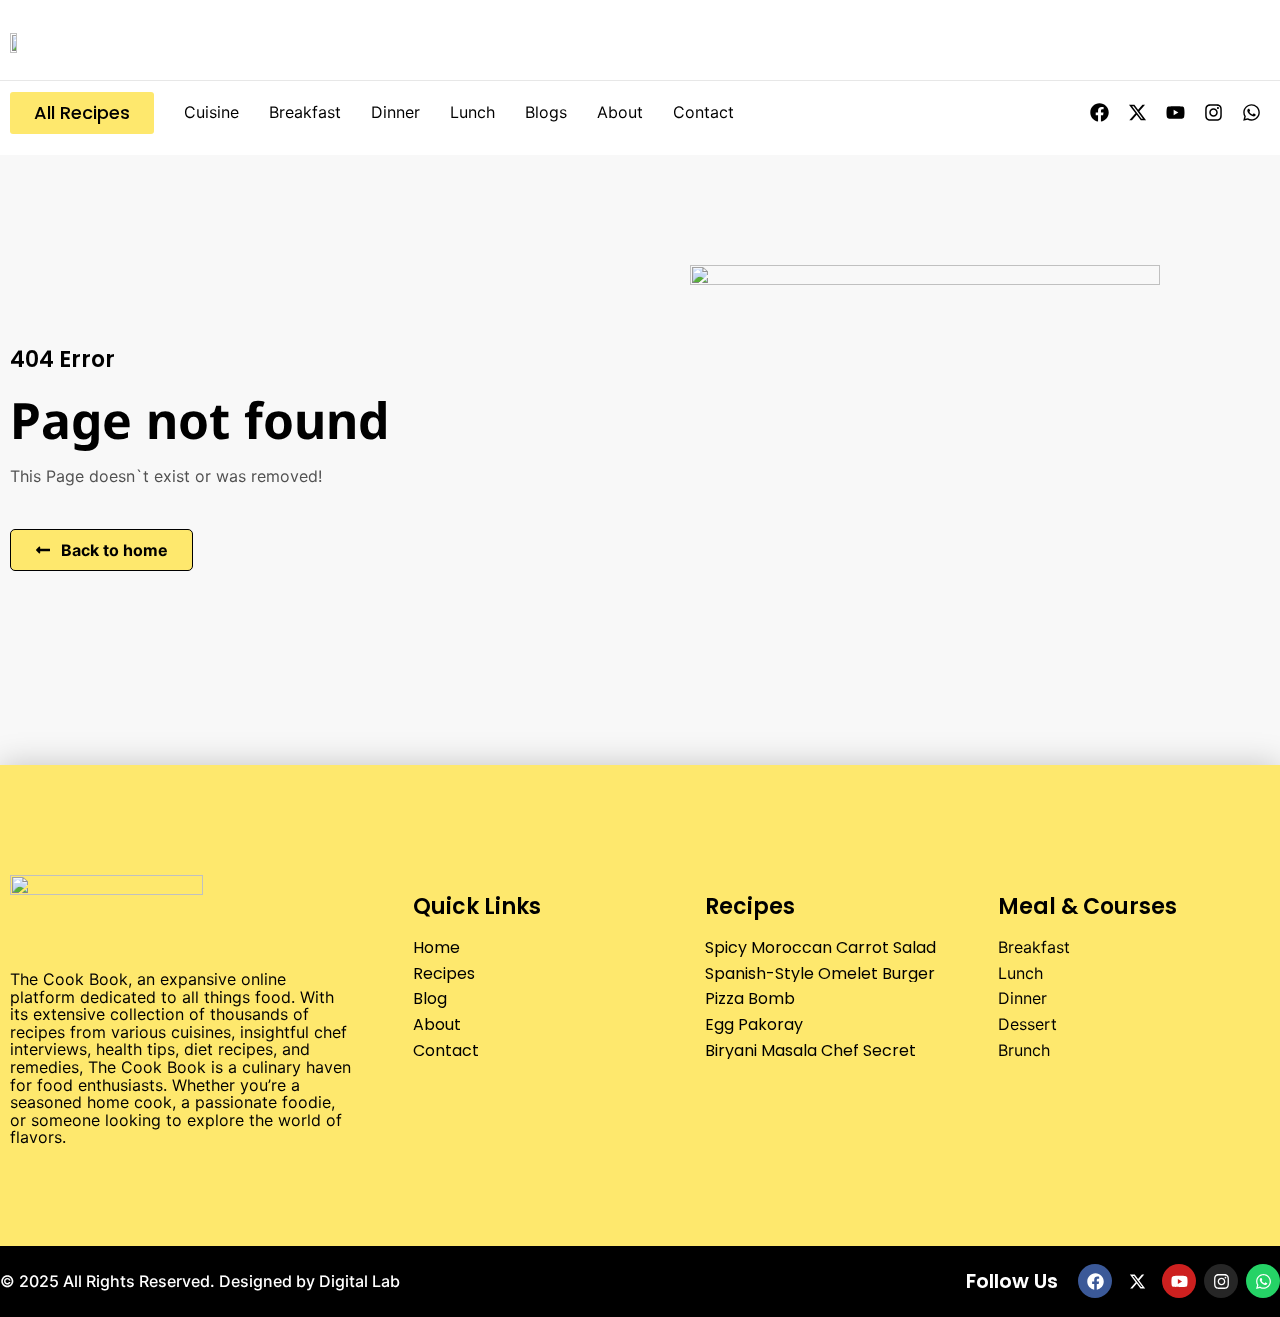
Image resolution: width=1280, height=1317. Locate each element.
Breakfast (305, 112)
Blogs (546, 112)
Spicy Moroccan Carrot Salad (820, 947)
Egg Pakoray (754, 1024)
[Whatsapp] (1251, 113)
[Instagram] (1213, 113)
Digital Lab (359, 1281)
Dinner (395, 112)
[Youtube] (1175, 113)
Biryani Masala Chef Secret (810, 1050)
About (620, 112)
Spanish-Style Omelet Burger (820, 973)
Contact (703, 112)
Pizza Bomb (750, 998)
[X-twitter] (1137, 113)
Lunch (472, 112)
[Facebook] (1099, 113)
